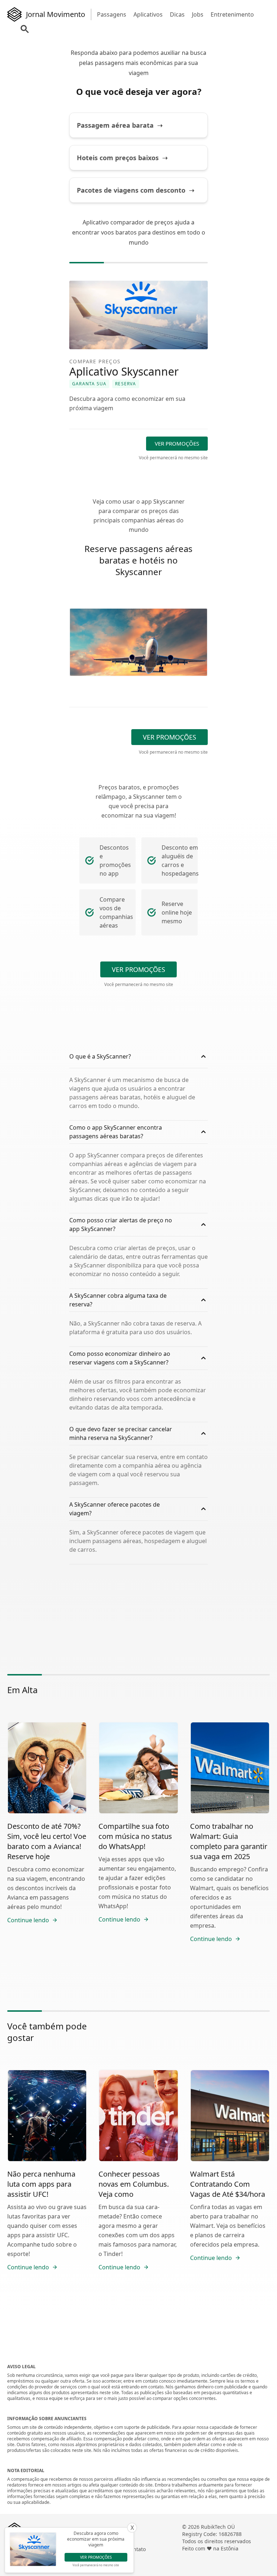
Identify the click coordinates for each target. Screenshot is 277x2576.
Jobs (198, 14)
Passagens (112, 14)
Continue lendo (28, 1920)
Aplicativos (148, 14)
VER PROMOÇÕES (177, 443)
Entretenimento (232, 14)
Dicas (177, 14)
